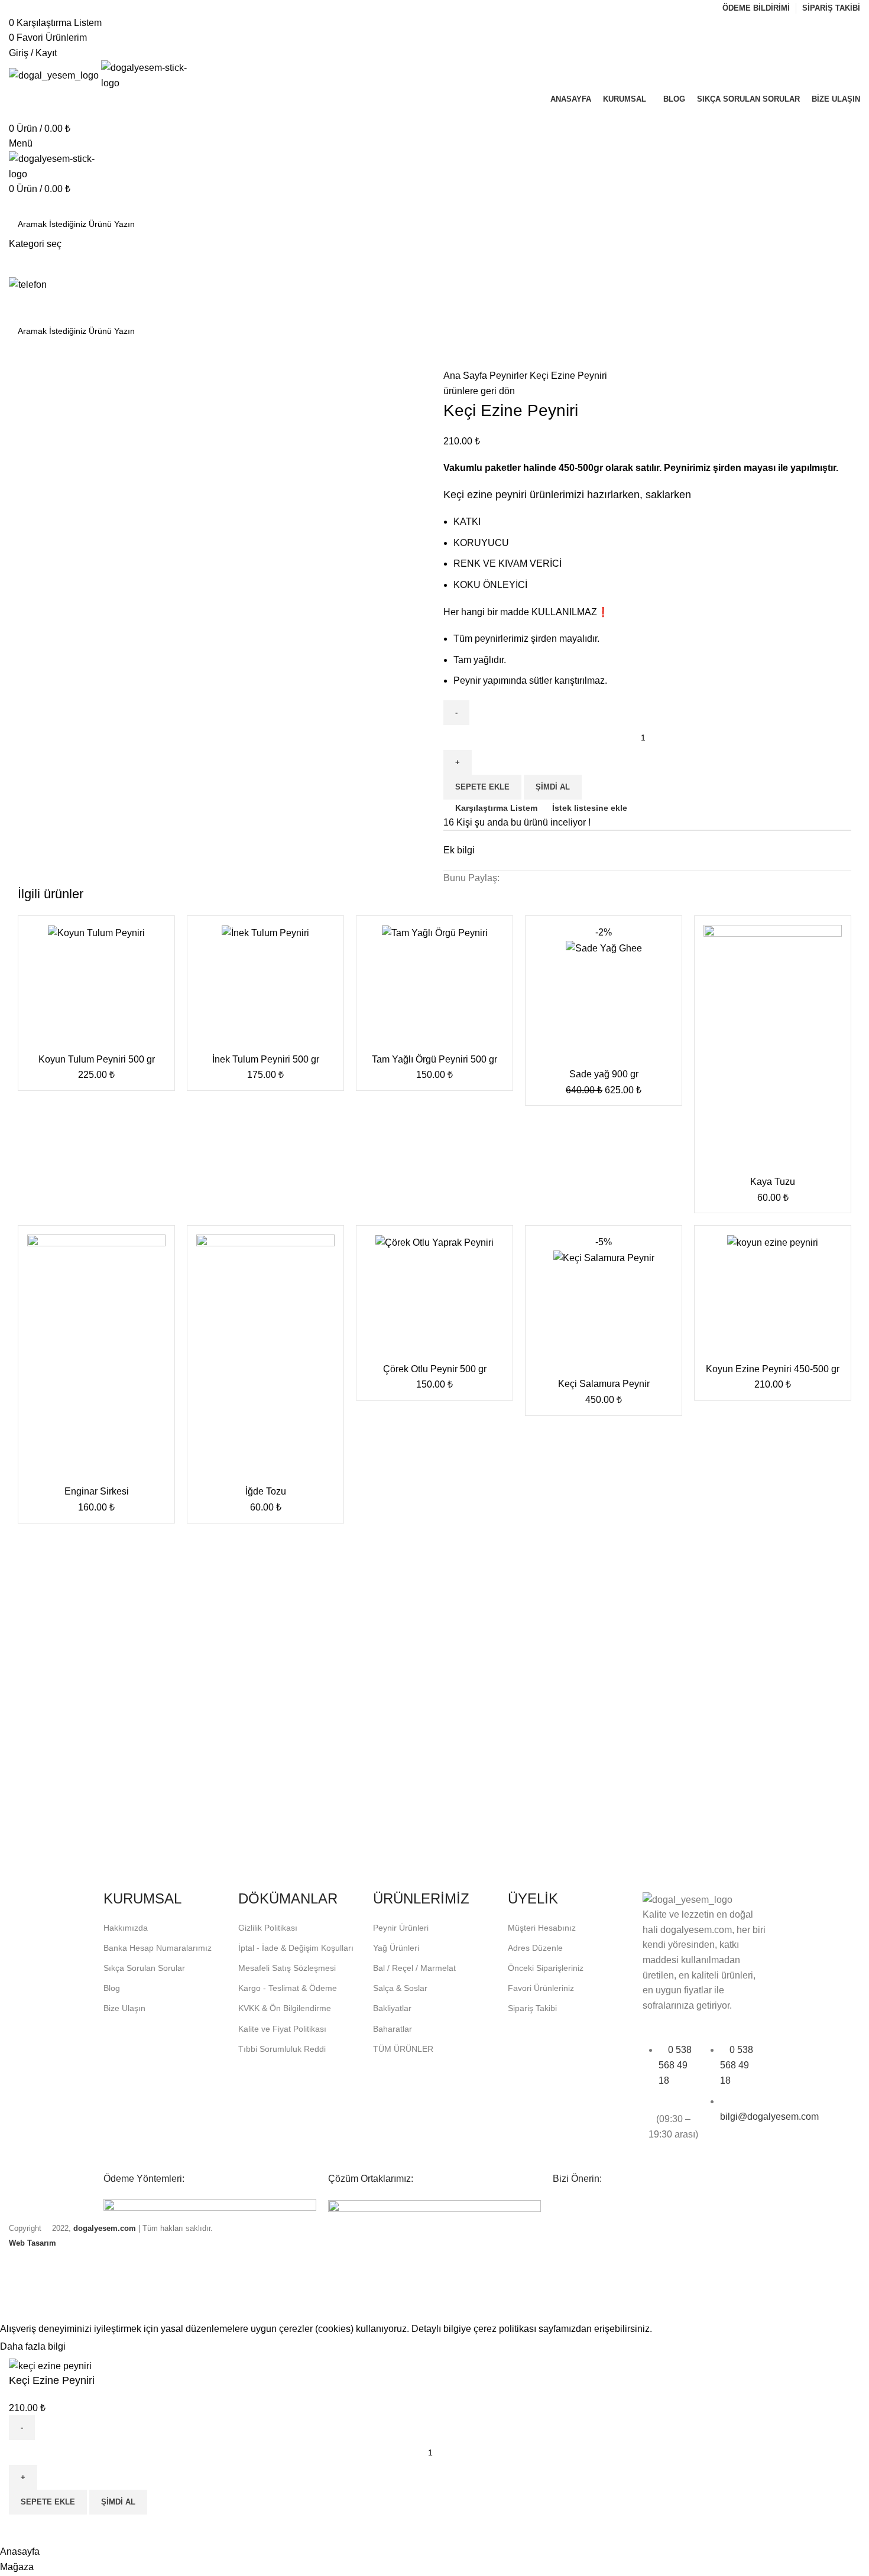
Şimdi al (118, 2502)
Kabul (89, 2347)
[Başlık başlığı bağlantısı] (434, 1288)
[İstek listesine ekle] (56, 2529)
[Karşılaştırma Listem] (24, 2529)
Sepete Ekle (48, 2502)
